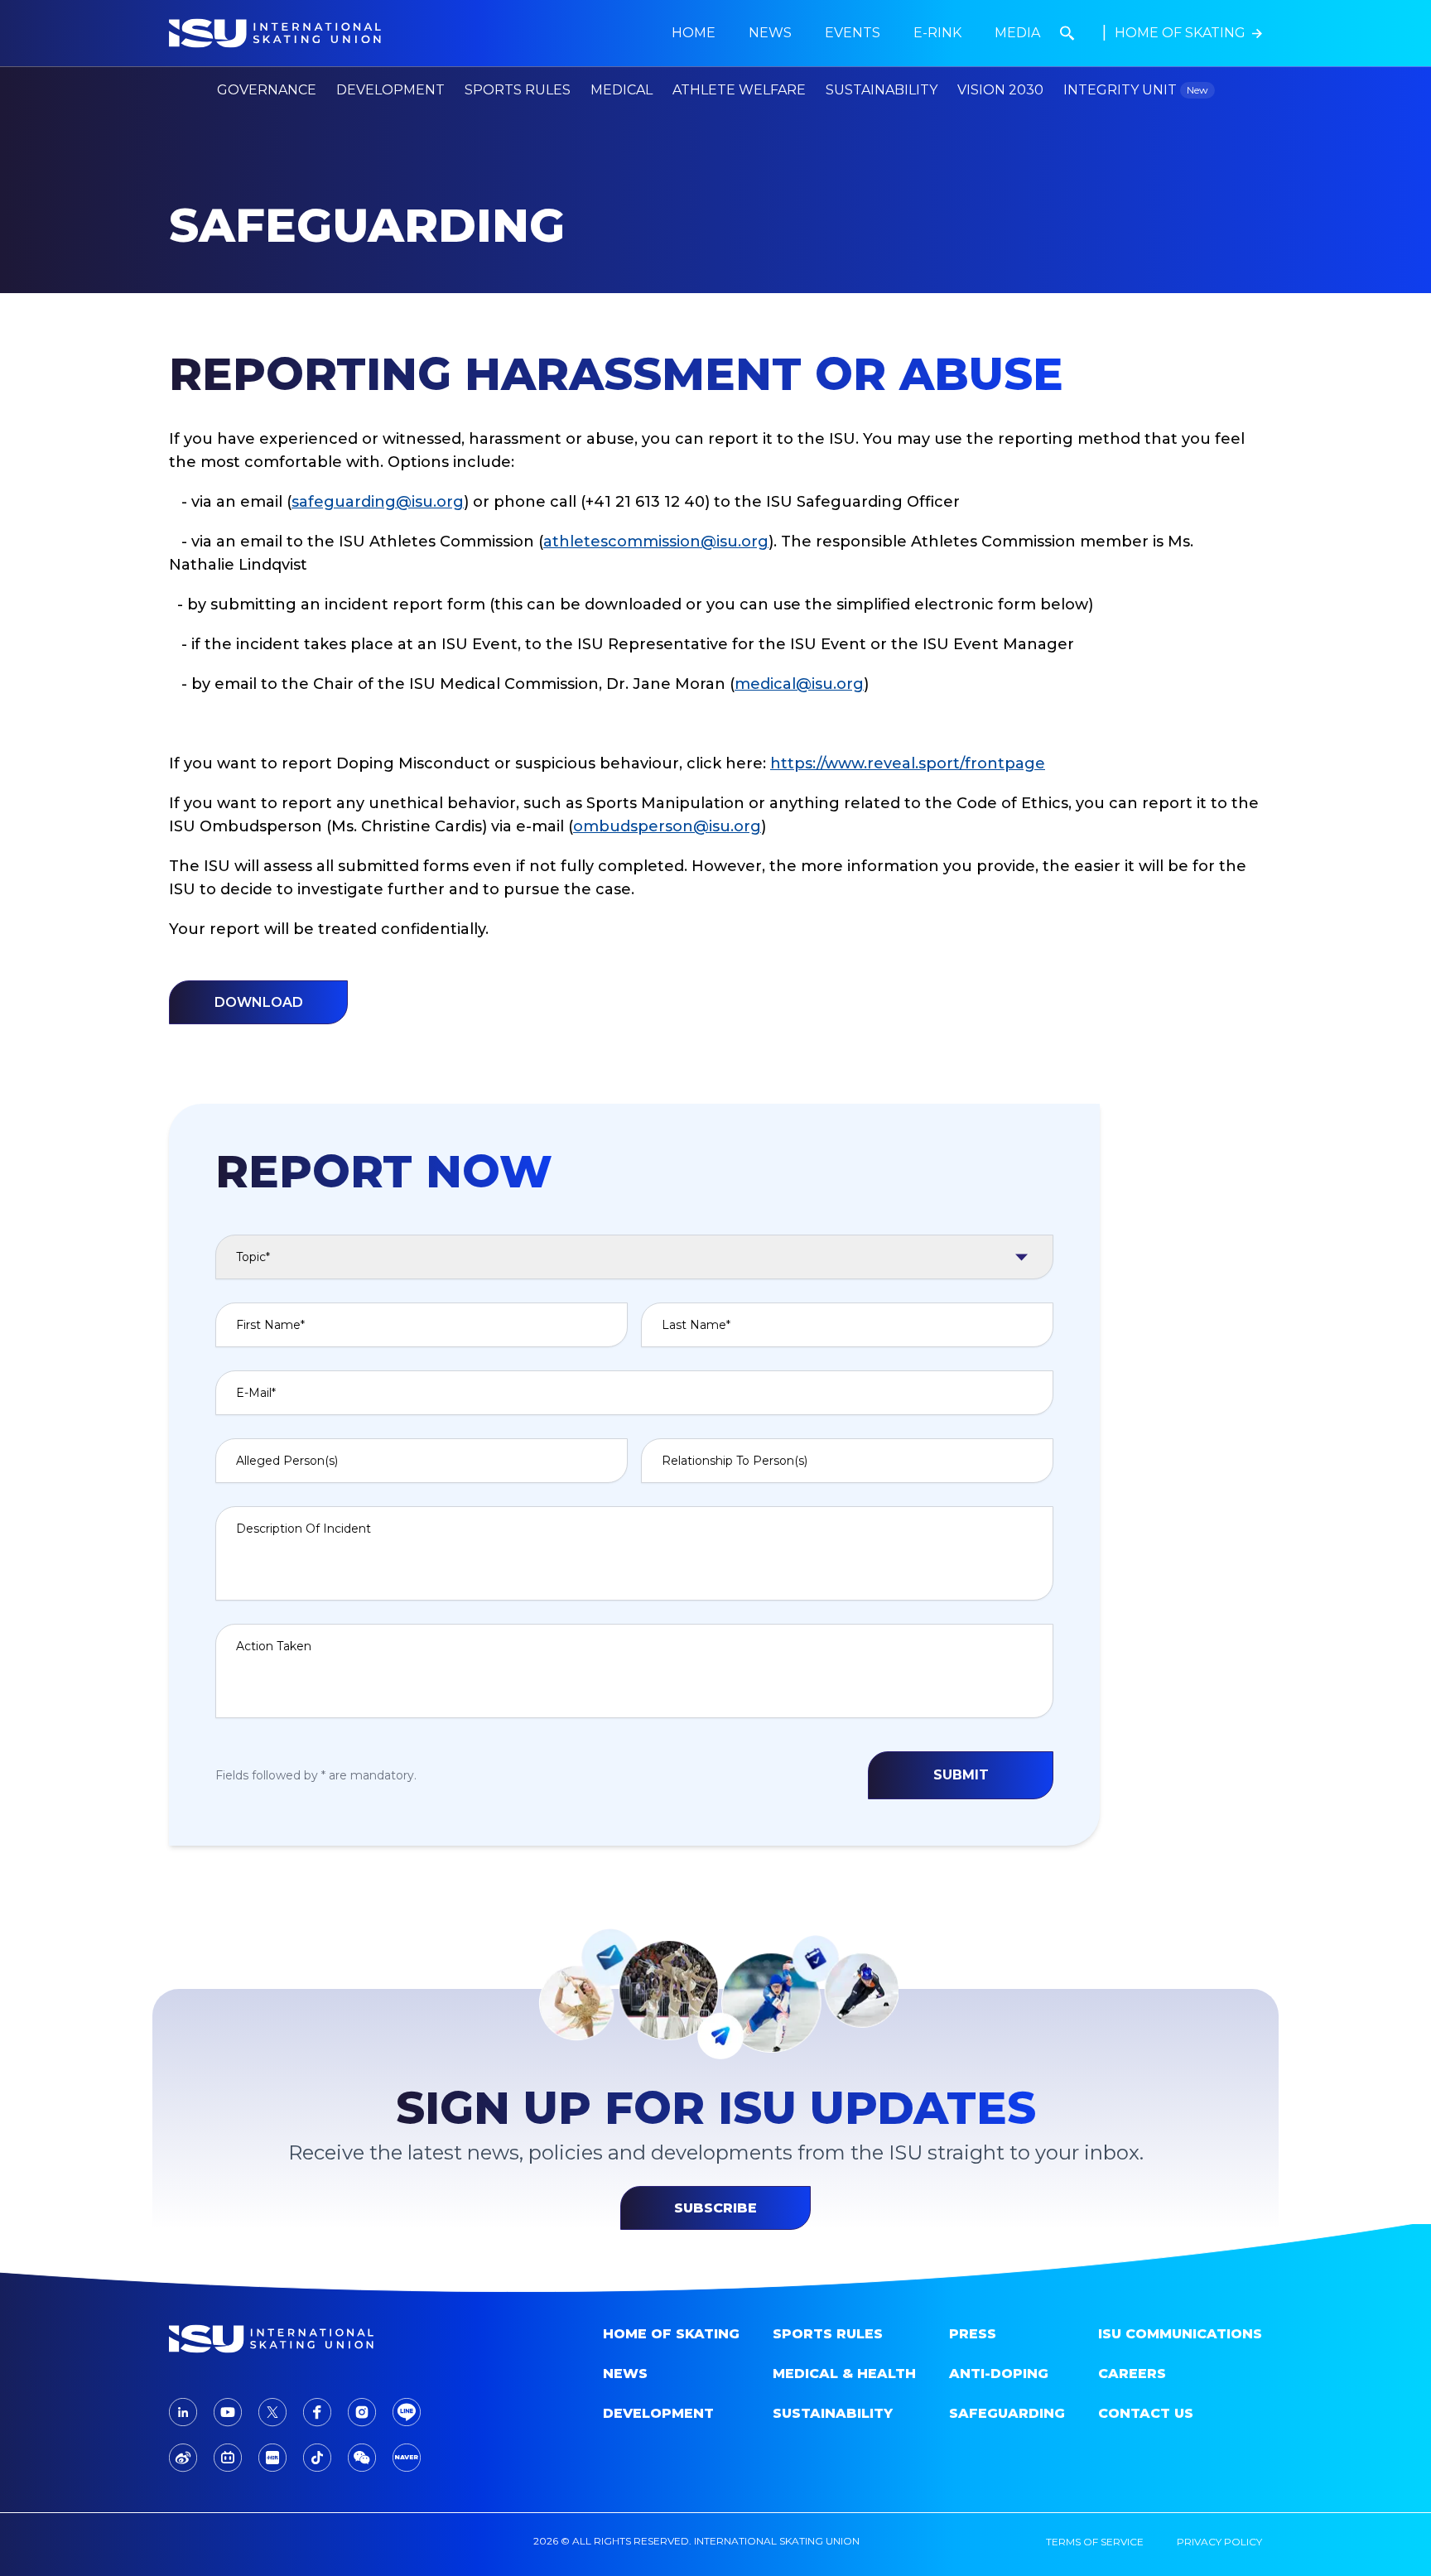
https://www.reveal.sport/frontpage (908, 763)
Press (973, 2334)
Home (694, 33)
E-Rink (937, 33)
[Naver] (407, 2458)
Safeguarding (1007, 2413)
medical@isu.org (799, 684)
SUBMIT (961, 1775)
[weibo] (183, 2458)
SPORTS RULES (828, 2334)
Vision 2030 (1000, 90)
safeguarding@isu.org (378, 502)
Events (853, 33)
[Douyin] (317, 2458)
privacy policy (1219, 2542)
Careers (1132, 2374)
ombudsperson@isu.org (667, 826)
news (770, 33)
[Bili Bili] (228, 2458)
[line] (407, 2412)
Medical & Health (844, 2374)
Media (1017, 33)
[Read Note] (272, 2458)
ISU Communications (1180, 2334)
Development (658, 2413)
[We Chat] (362, 2458)
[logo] (298, 2339)
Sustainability (882, 90)
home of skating (671, 2334)
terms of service (1095, 2542)
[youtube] (228, 2412)
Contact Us (1146, 2413)
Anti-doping (999, 2374)
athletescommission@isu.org (656, 542)
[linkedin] (183, 2412)
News (625, 2374)
